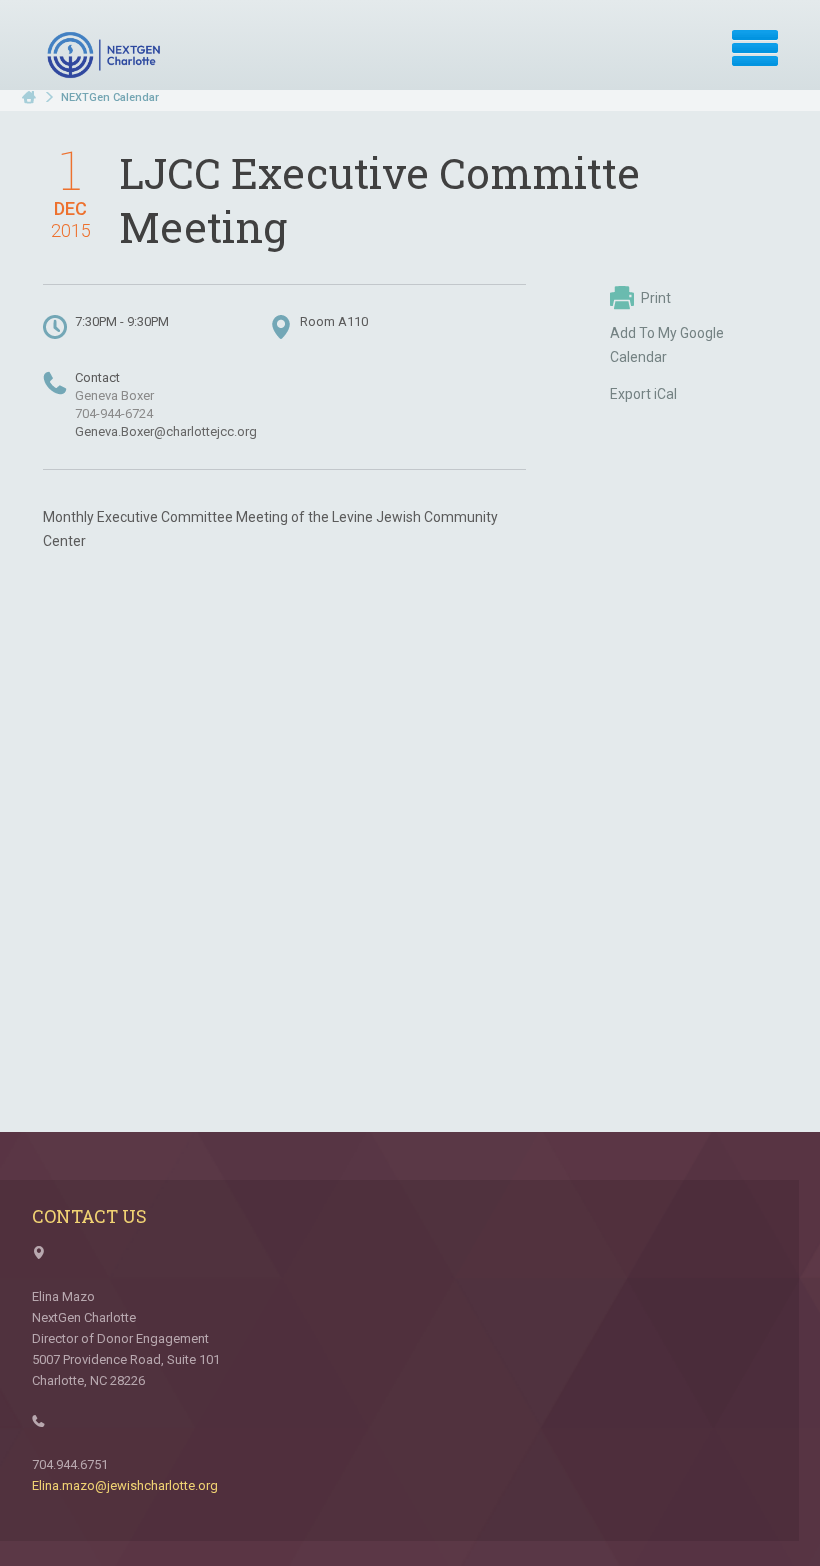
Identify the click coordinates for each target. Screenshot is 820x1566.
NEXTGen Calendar (110, 97)
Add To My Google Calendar (667, 345)
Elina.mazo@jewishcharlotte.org (125, 1485)
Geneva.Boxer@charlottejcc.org (166, 431)
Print (656, 298)
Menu (755, 48)
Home (29, 97)
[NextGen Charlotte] (106, 55)
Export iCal (643, 394)
